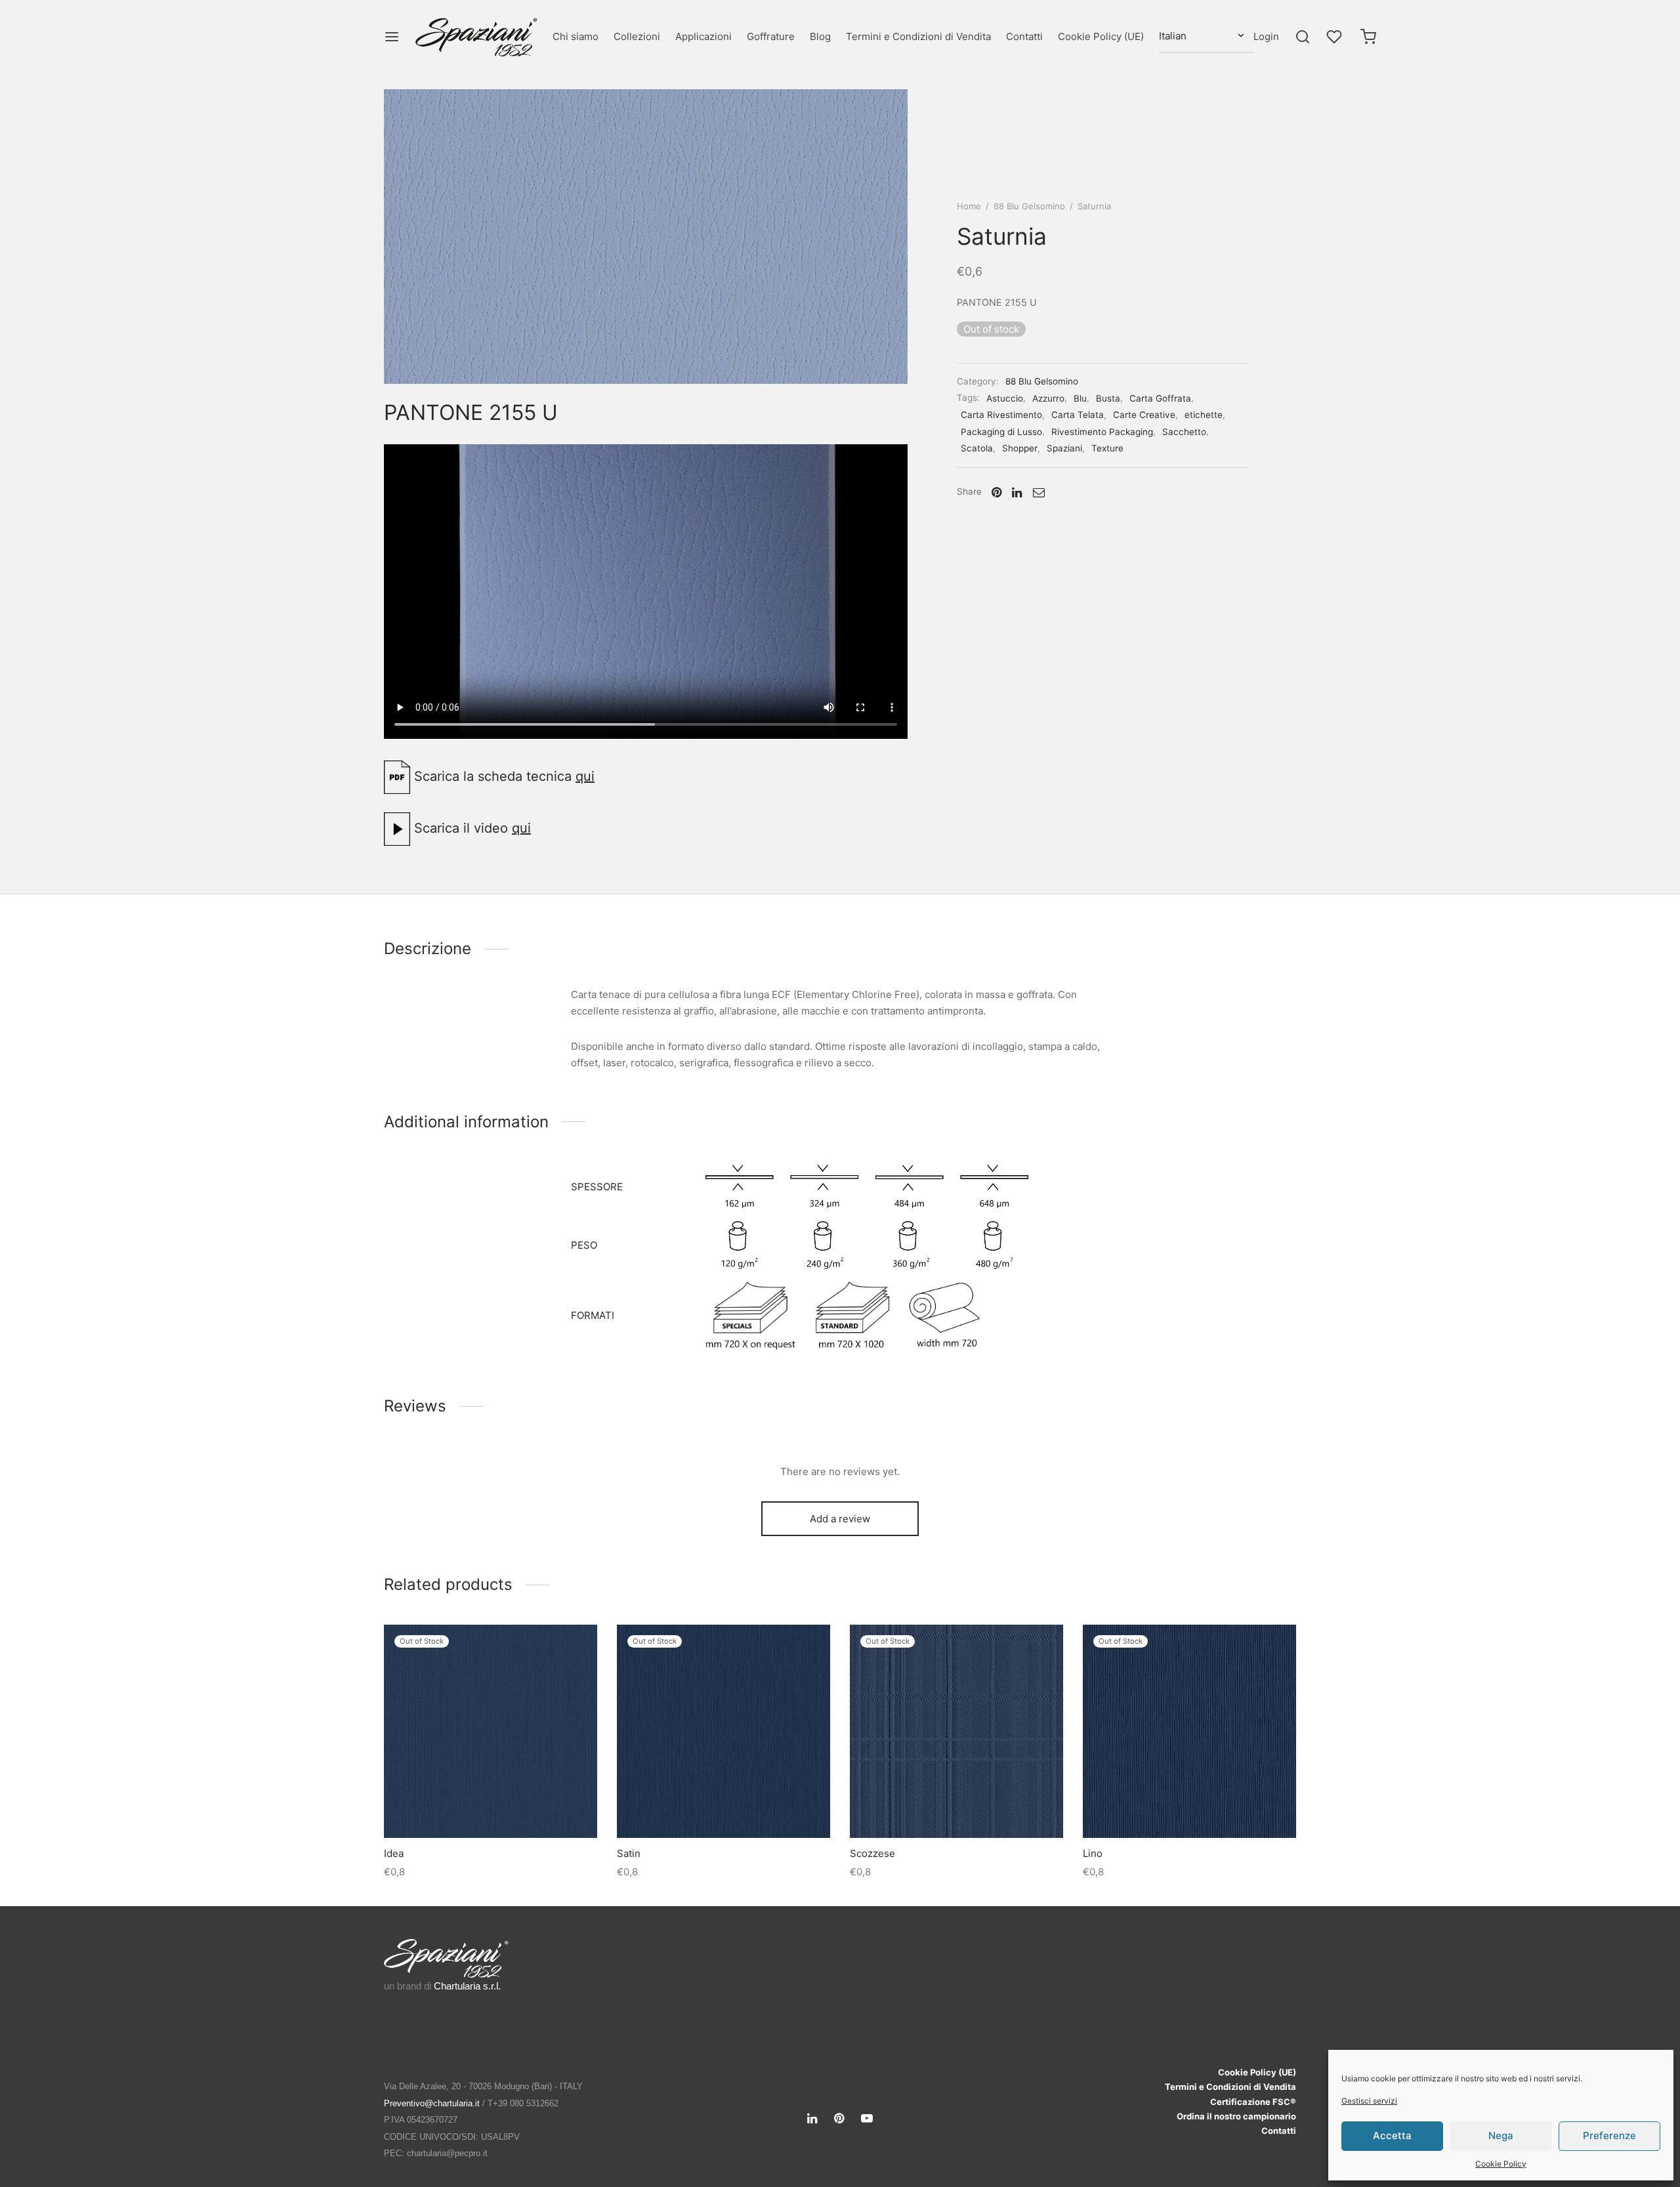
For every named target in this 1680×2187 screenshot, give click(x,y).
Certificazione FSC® (1253, 2102)
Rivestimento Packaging (1102, 432)
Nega (1501, 2135)
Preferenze (1609, 2135)
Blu (1080, 398)
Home (969, 206)
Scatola (977, 448)
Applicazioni (703, 36)
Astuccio (1005, 398)
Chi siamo (576, 36)
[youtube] (867, 2119)
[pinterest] (839, 2119)
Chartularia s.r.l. (467, 1986)
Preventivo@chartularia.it (432, 2103)
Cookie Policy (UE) (1101, 36)
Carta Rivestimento (1001, 415)
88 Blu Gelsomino (1029, 206)
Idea (394, 1853)
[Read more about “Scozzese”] (956, 1807)
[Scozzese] (956, 1731)
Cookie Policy (1501, 2164)
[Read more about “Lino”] (1189, 1807)
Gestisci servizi (1369, 2101)
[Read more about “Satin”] (723, 1807)
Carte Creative (1144, 415)
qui (585, 776)
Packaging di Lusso (1001, 432)
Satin (629, 1853)
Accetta (1392, 2135)
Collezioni (637, 36)
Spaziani (1064, 448)
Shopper (1020, 448)
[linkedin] (812, 2119)
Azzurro (1048, 398)
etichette (1204, 415)
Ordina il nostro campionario (1236, 2116)
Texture (1107, 448)
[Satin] (724, 1731)
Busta (1108, 398)
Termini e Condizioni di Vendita (918, 36)
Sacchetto (1184, 432)
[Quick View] (520, 1807)
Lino (1093, 1853)
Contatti (1024, 36)
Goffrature (771, 36)
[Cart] (1368, 37)
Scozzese (872, 1853)
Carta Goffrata (1160, 398)
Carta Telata (1078, 415)
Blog (820, 36)
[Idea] (491, 1731)
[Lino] (1189, 1731)
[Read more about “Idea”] (490, 1807)
